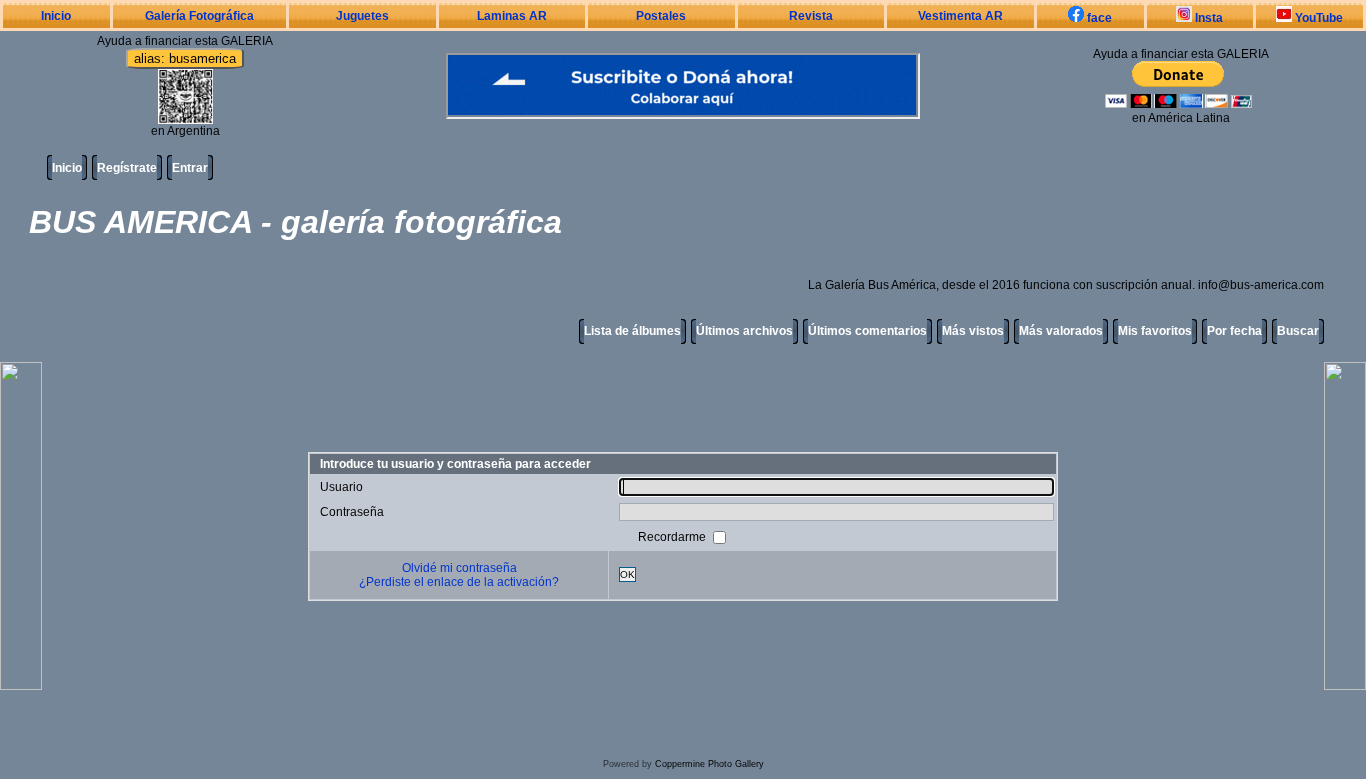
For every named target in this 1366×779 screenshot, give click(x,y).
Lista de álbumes (632, 331)
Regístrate (127, 168)
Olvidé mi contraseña (459, 568)
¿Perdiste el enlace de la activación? (459, 582)
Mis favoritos (1155, 331)
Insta (1207, 18)
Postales (661, 16)
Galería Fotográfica (199, 16)
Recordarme (673, 536)
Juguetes (362, 16)
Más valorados (1061, 331)
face (1098, 18)
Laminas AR (512, 16)
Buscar (1298, 331)
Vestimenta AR (960, 16)
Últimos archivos (744, 331)
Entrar (190, 168)
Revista (811, 16)
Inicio (56, 16)
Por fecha (1234, 331)
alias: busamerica (185, 58)
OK (627, 574)
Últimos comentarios (867, 331)
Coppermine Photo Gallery (709, 764)
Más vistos (973, 331)
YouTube (1317, 18)
